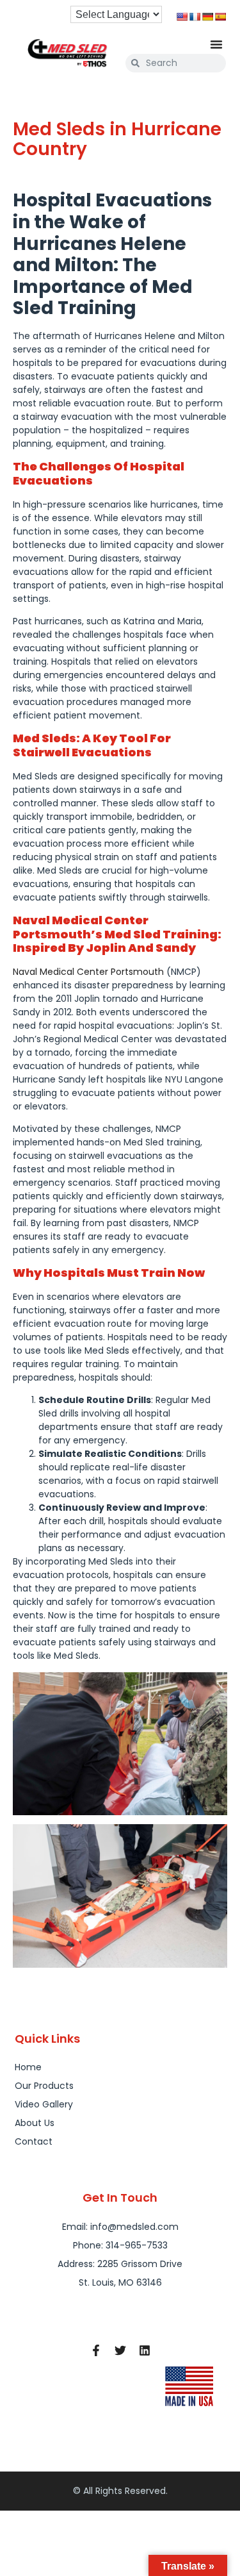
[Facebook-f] (96, 2350)
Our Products (44, 2086)
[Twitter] (120, 2350)
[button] (216, 44)
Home (28, 2067)
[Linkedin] (145, 2350)
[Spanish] (220, 17)
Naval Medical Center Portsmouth (88, 972)
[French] (195, 17)
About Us (35, 2123)
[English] (182, 17)
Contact (34, 2141)
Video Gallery (44, 2104)
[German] (207, 17)
